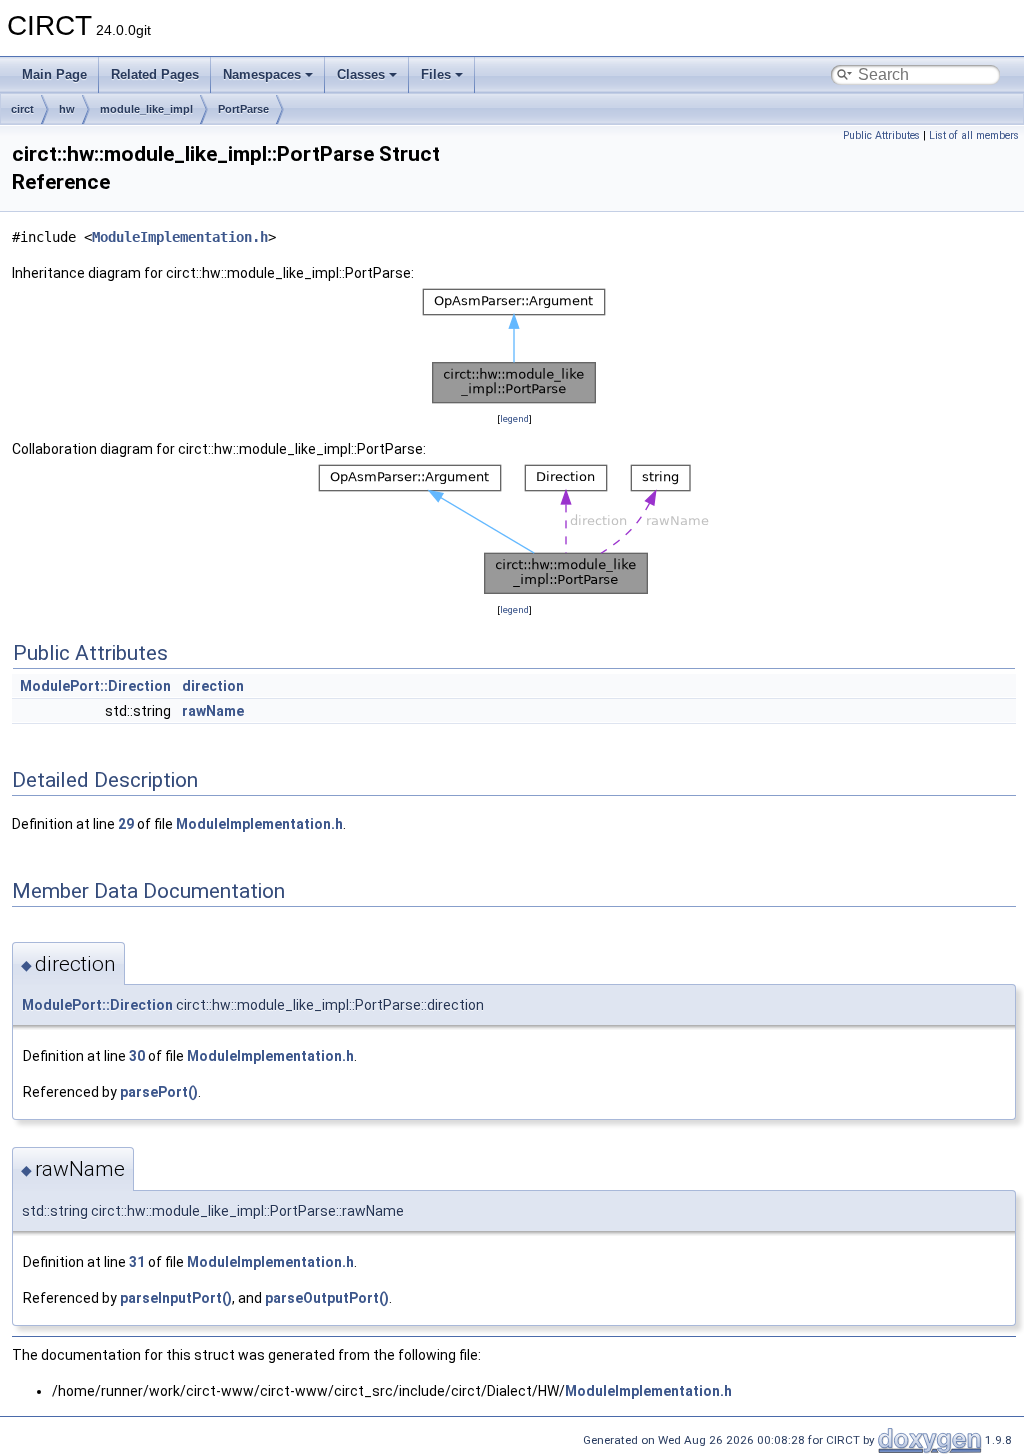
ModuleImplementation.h (180, 237)
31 (137, 1262)
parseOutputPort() (327, 1298)
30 (137, 1056)
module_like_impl (146, 109)
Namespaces (262, 74)
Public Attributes (881, 135)
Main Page (54, 74)
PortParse (243, 109)
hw (67, 109)
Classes (361, 74)
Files (436, 74)
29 (126, 824)
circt (22, 109)
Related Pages (155, 74)
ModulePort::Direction (95, 686)
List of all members (974, 135)
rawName (213, 711)
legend (514, 418)
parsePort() (159, 1092)
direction (213, 686)
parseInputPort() (176, 1298)
